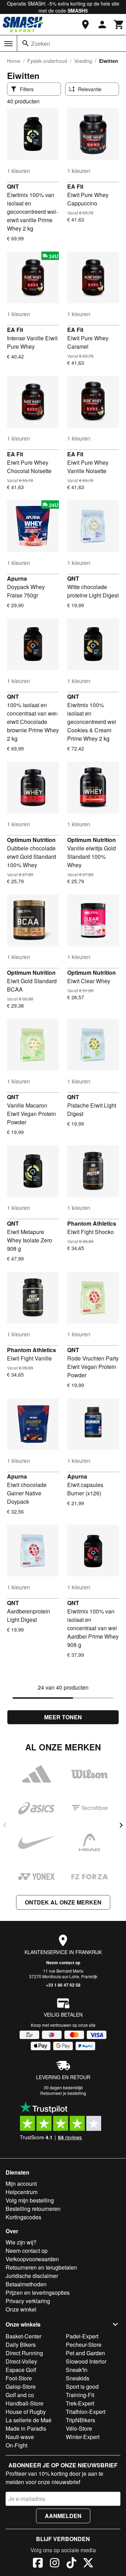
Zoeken (41, 43)
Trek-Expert (80, 2403)
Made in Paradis (26, 2428)
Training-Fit (80, 2395)
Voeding (83, 61)
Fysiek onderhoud (47, 61)
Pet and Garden (85, 2353)
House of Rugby (26, 2412)
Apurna (17, 578)
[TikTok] (71, 2564)
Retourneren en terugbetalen (41, 2267)
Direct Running (24, 2353)
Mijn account (21, 2183)
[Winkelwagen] (119, 24)
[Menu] (8, 44)
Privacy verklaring (28, 2301)
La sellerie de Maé (29, 2420)
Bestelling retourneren (33, 2209)
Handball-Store (24, 2403)
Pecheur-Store (84, 2345)
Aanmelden (63, 2516)
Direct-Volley (21, 2361)
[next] (121, 1825)
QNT (13, 186)
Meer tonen (63, 1717)
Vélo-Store (79, 2428)
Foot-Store (19, 2378)
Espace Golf (21, 2370)
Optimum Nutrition (31, 840)
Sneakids (78, 2378)
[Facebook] (38, 2564)
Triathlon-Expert (86, 2412)
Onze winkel (21, 2309)
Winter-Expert (83, 2437)
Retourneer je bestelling (63, 2093)
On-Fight (16, 2445)
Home (14, 61)
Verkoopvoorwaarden (32, 2259)
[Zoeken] (26, 43)
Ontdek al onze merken (63, 1902)
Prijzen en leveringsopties (38, 2292)
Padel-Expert (82, 2336)
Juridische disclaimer (32, 2276)
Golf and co (20, 2395)
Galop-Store (21, 2386)
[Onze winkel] (85, 24)
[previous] (5, 1825)
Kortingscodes (23, 2217)
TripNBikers (80, 2420)
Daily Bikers (21, 2345)
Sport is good (82, 2386)
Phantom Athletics (92, 1223)
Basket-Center (23, 2336)
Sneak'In (77, 2370)
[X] (88, 2564)
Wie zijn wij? (21, 2242)
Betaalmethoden (26, 2284)
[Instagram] (55, 2564)
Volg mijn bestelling (30, 2200)
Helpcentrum (22, 2192)
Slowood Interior (86, 2361)
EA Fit (75, 186)
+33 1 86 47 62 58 (63, 1985)
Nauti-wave (20, 2437)
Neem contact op (63, 1962)
